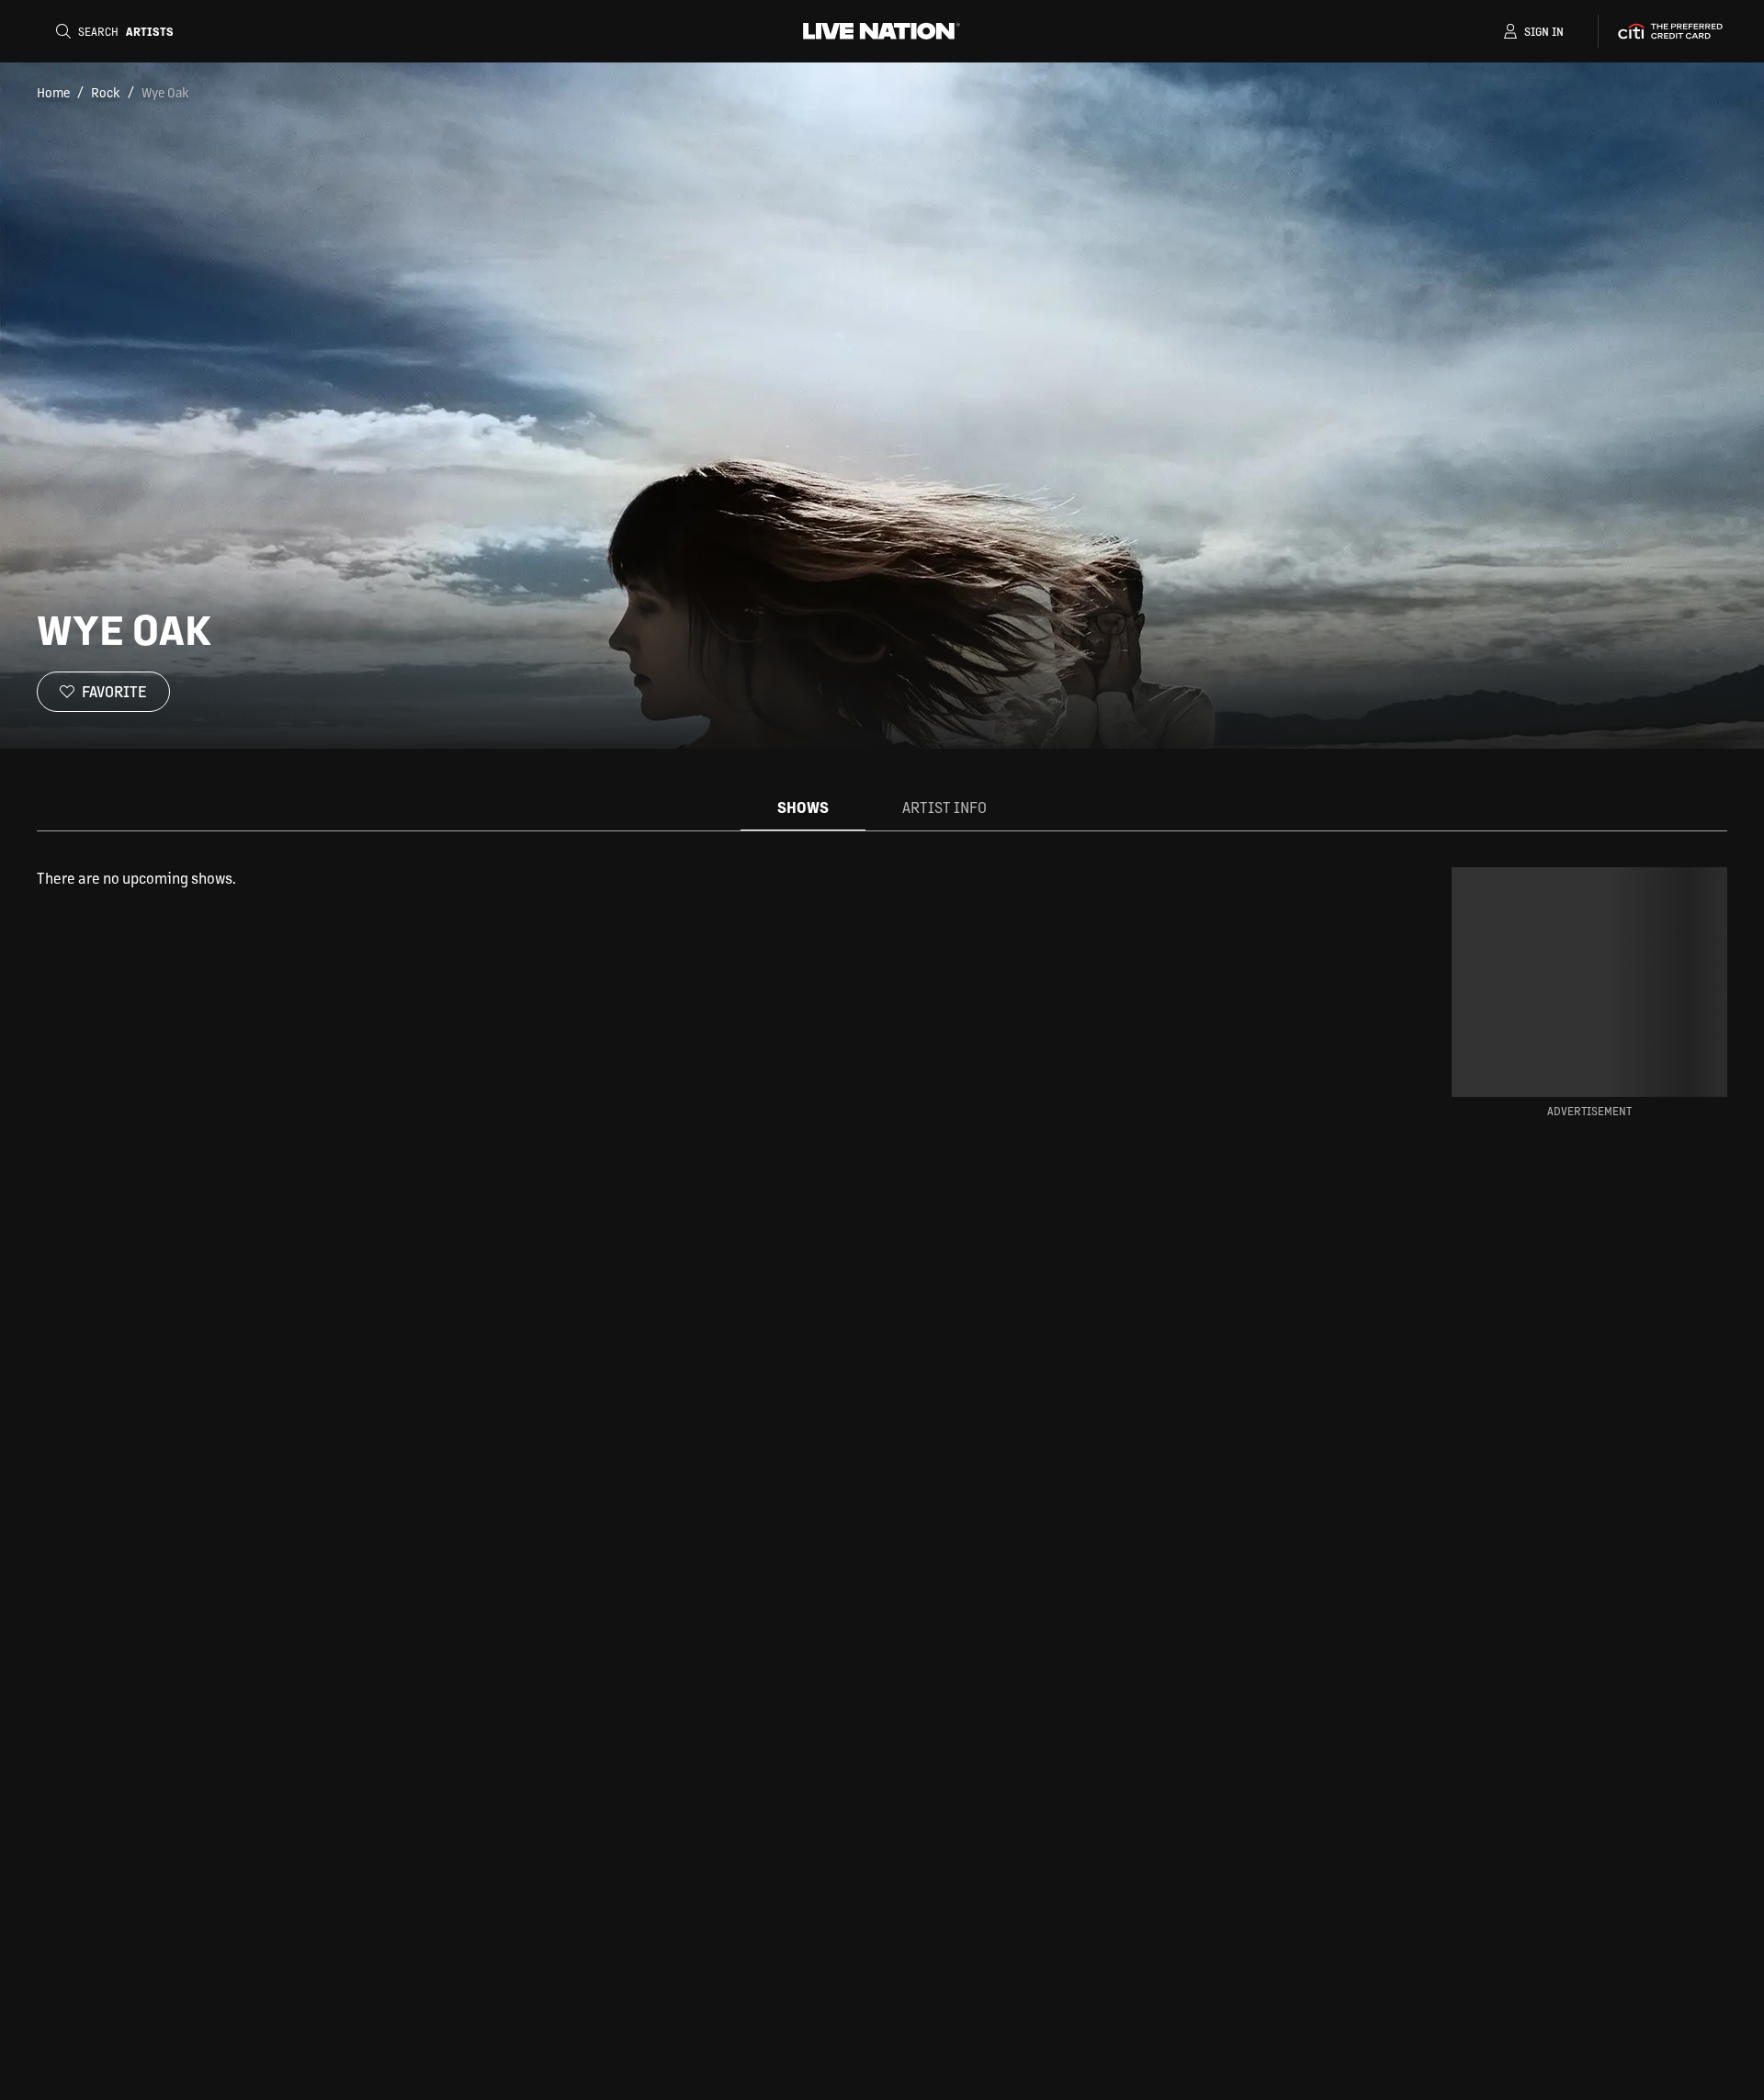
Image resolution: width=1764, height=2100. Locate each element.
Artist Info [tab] (944, 807)
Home (53, 92)
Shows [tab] (803, 807)
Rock (106, 92)
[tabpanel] (693, 878)
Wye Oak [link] (165, 92)
